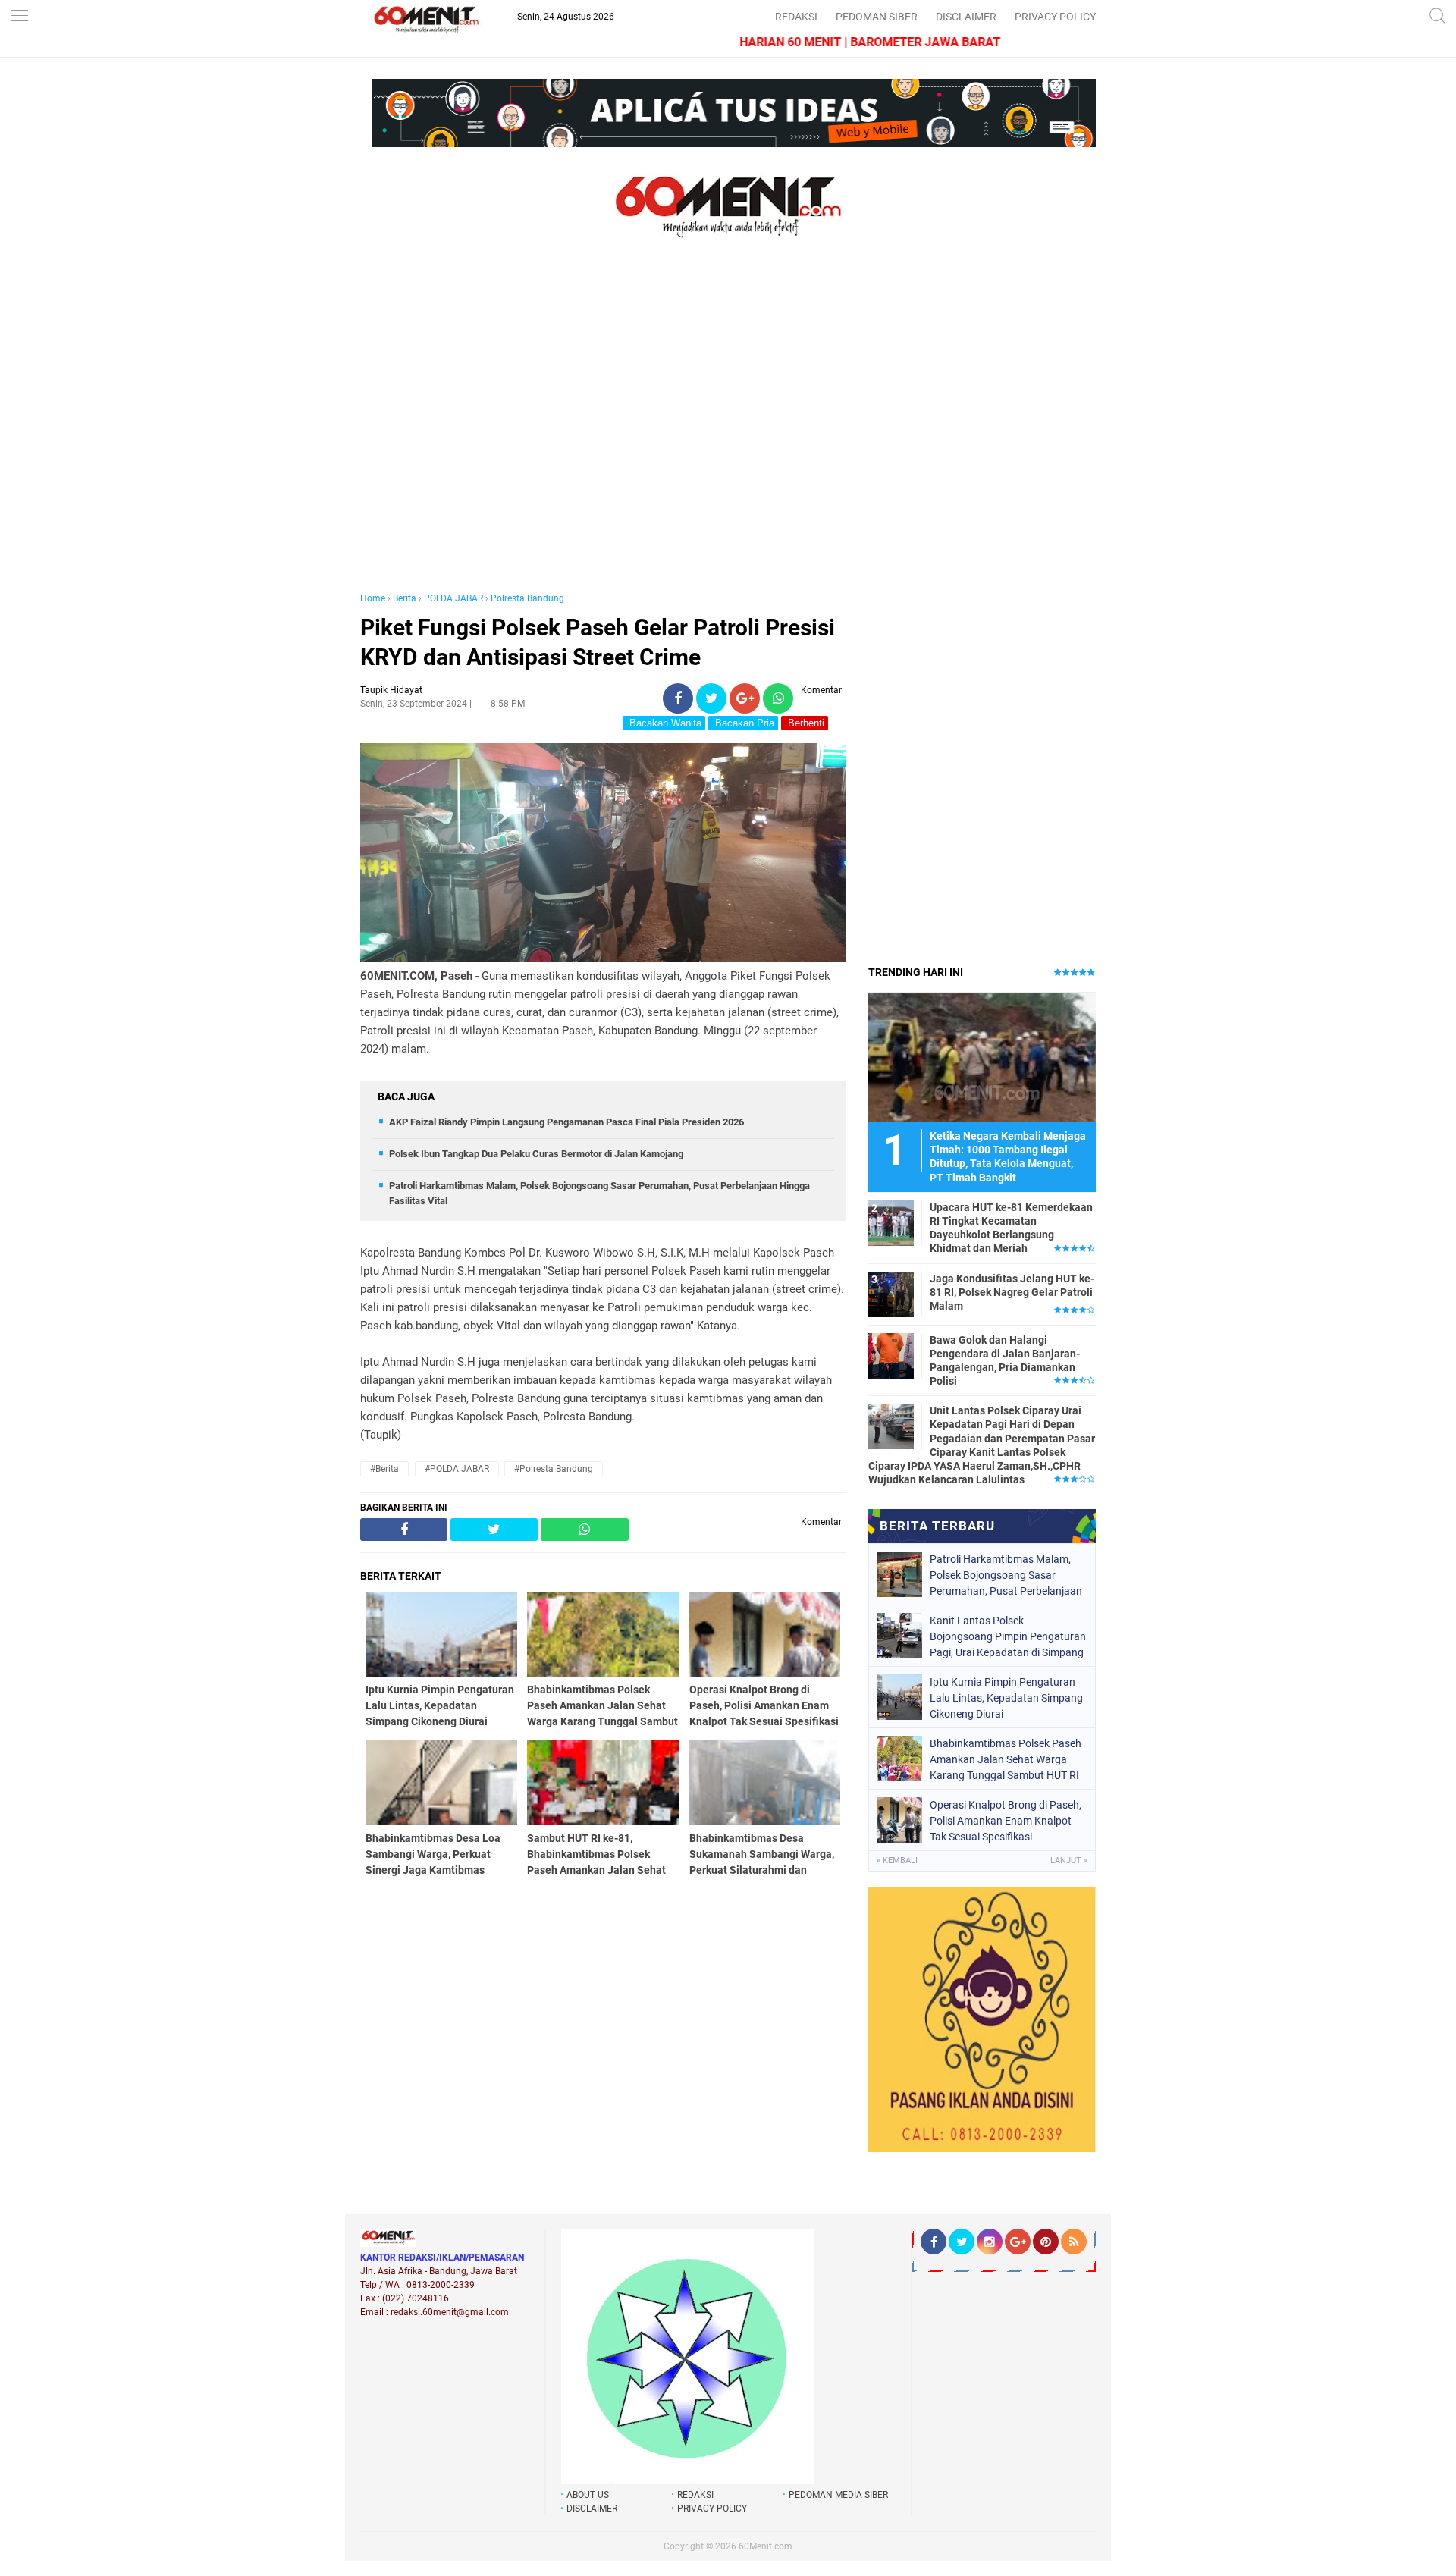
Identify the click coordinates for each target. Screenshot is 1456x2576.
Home (373, 598)
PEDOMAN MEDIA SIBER (838, 2495)
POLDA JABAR (453, 598)
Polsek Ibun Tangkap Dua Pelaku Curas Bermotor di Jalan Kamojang (536, 1154)
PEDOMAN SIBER (877, 17)
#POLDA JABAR (457, 1469)
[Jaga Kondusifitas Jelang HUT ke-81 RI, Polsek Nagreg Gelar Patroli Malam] (891, 1294)
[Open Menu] (19, 17)
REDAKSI (796, 17)
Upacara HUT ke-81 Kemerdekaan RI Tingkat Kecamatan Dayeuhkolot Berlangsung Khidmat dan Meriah (1011, 1228)
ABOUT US (588, 2495)
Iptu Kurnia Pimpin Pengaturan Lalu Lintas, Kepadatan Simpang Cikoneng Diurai (1006, 1698)
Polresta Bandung (527, 598)
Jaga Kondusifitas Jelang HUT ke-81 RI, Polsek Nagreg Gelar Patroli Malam (1012, 1292)
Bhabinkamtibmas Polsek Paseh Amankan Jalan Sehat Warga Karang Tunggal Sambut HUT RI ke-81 (1006, 1759)
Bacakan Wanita (664, 723)
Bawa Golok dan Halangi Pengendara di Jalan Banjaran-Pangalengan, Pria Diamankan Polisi (1005, 1361)
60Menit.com (766, 2546)
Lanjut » (1069, 1861)
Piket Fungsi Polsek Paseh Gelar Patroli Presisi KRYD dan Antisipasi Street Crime (598, 642)
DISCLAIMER (966, 17)
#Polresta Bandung (554, 1469)
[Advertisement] (603, 431)
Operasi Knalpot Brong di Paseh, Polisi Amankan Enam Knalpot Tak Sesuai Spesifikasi (1006, 1821)
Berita (405, 598)
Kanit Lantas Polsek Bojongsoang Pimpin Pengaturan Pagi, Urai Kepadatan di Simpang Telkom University (1008, 1636)
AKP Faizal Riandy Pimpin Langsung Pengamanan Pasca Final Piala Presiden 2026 (566, 1122)
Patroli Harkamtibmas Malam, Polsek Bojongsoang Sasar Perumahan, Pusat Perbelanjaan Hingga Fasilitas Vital (1006, 1575)
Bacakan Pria (743, 723)
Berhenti (805, 723)
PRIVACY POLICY (1055, 17)
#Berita (384, 1469)
